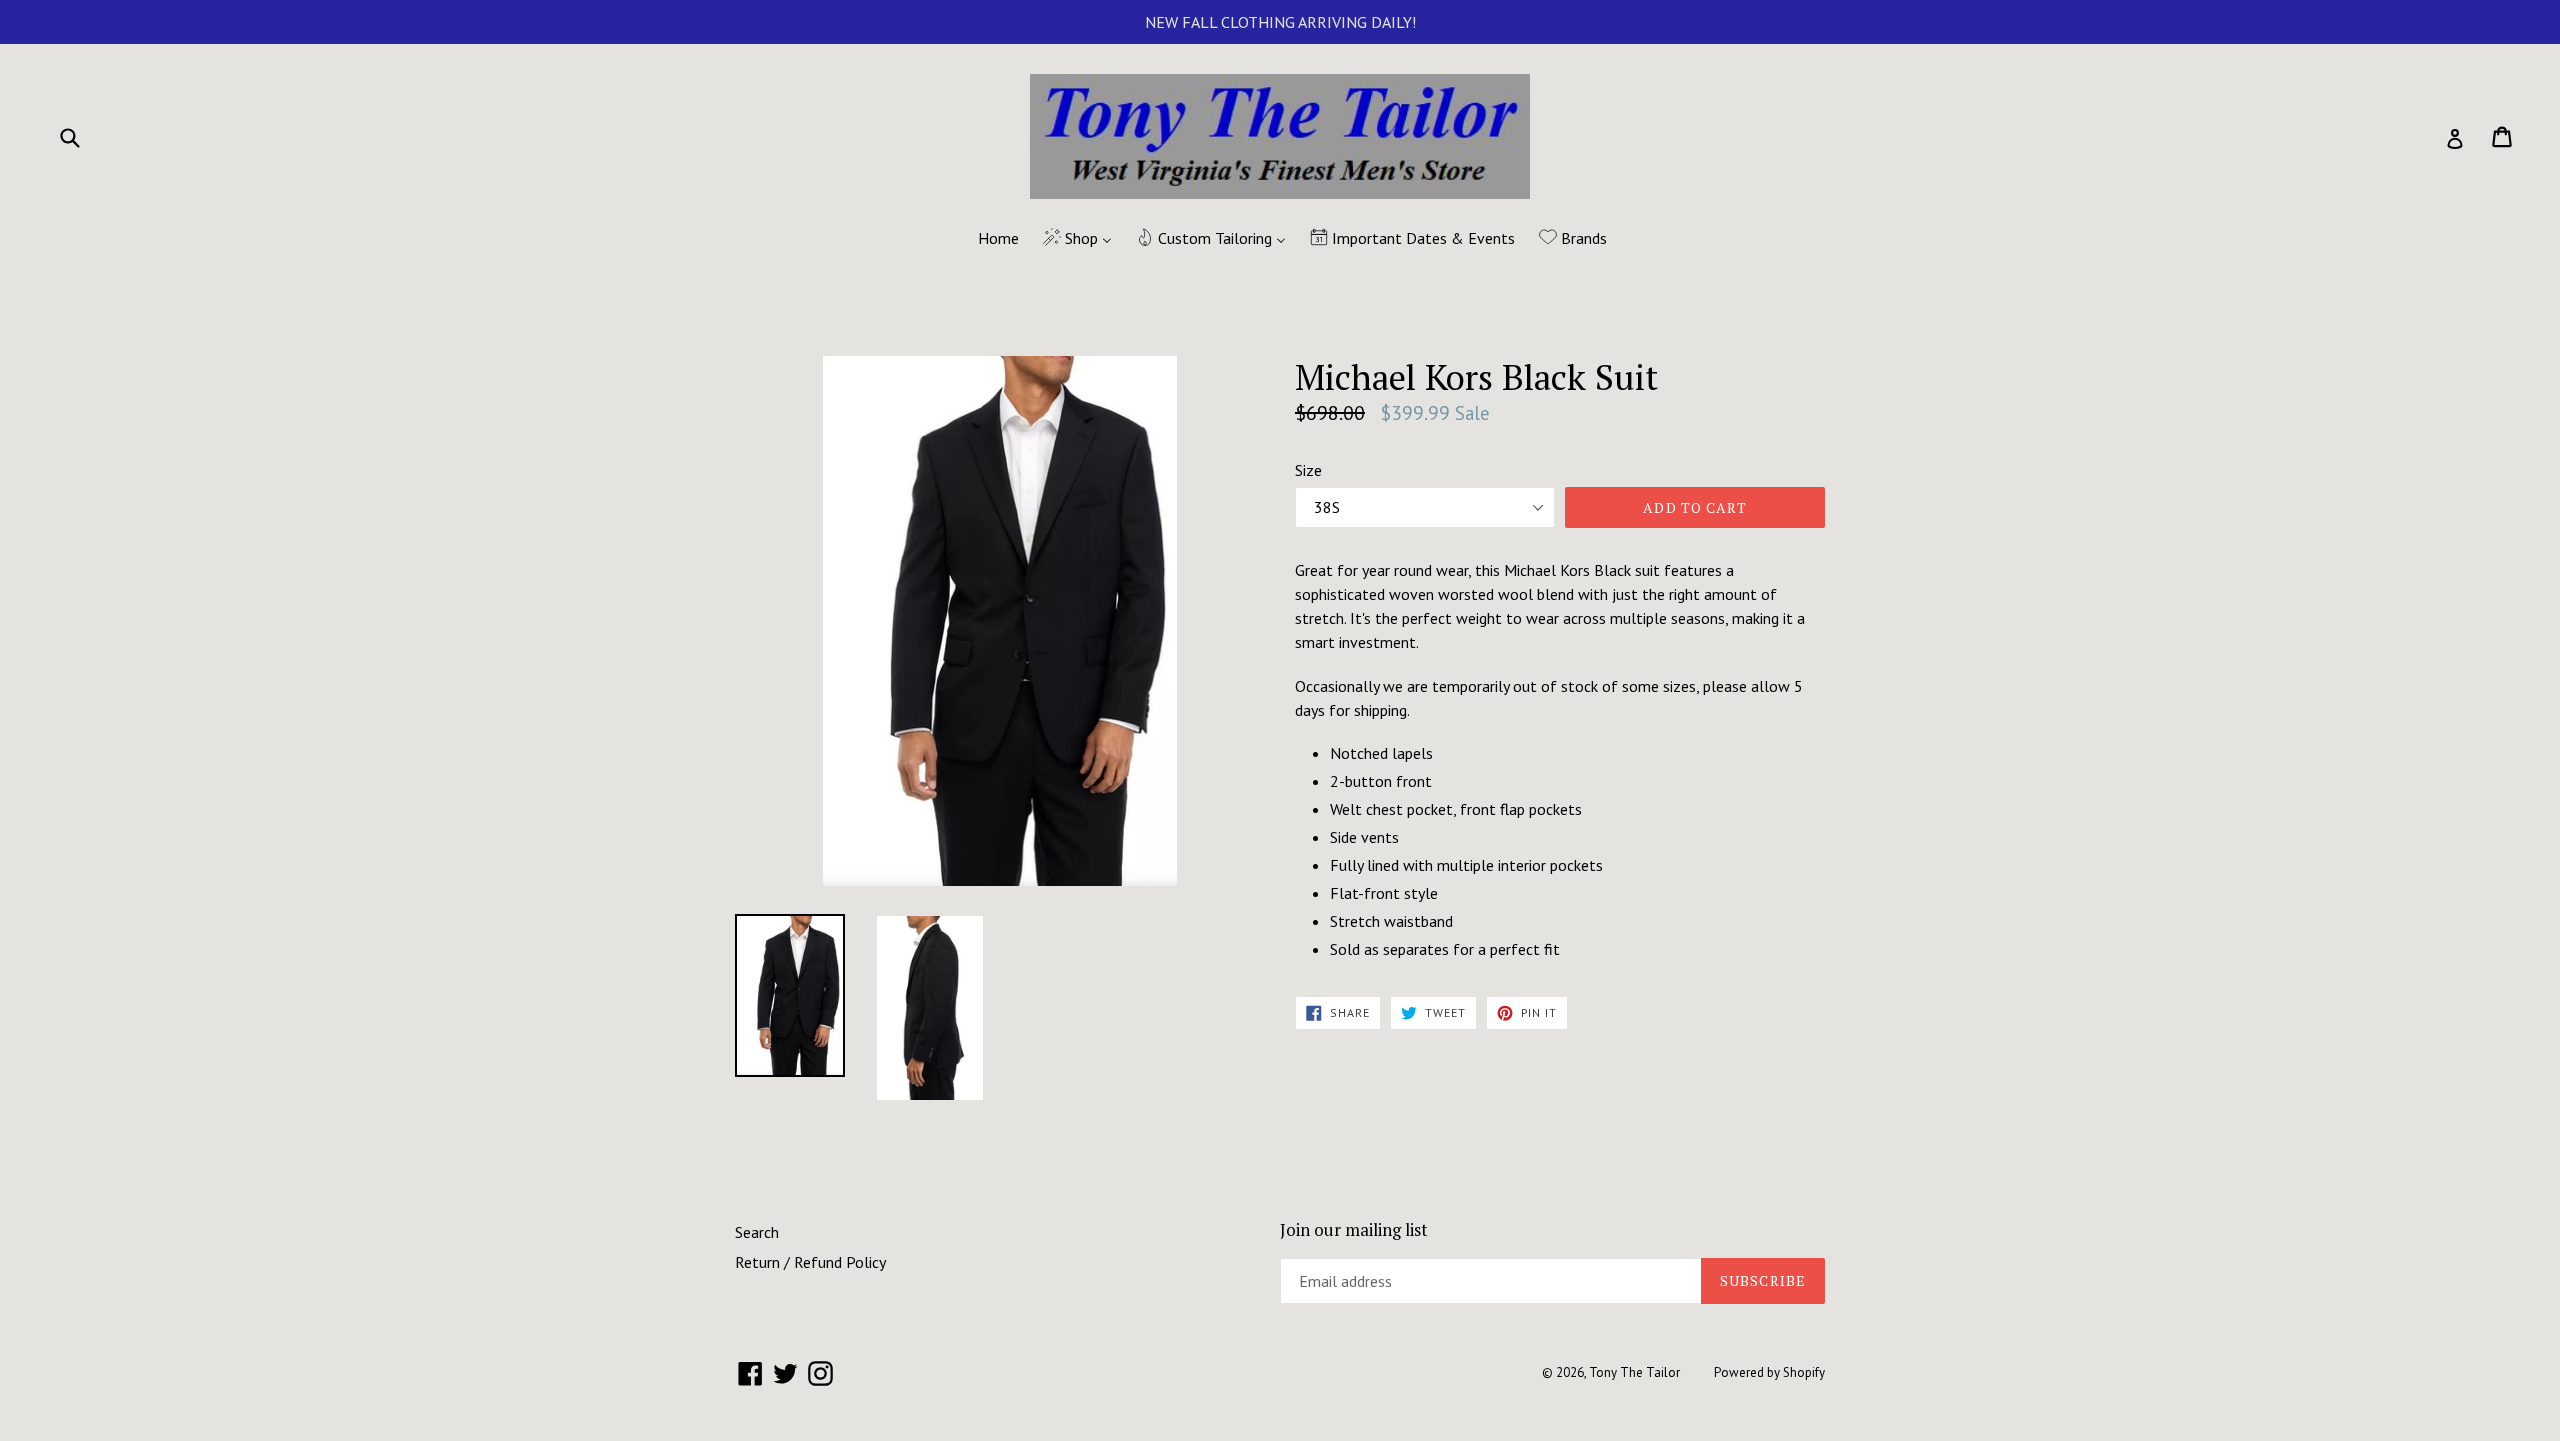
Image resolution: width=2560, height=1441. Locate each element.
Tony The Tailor (1634, 1372)
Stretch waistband (1391, 921)
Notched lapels (1381, 753)
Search (757, 1232)
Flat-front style (1384, 893)
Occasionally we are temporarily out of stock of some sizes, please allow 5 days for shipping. (1549, 698)
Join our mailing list (1354, 1230)
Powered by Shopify (1769, 1372)
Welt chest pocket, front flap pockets (1456, 809)
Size (1308, 470)
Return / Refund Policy (810, 1262)
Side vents (1364, 837)
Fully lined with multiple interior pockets (1466, 865)
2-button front (1381, 781)
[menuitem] (986, 238)
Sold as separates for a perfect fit (1445, 949)
